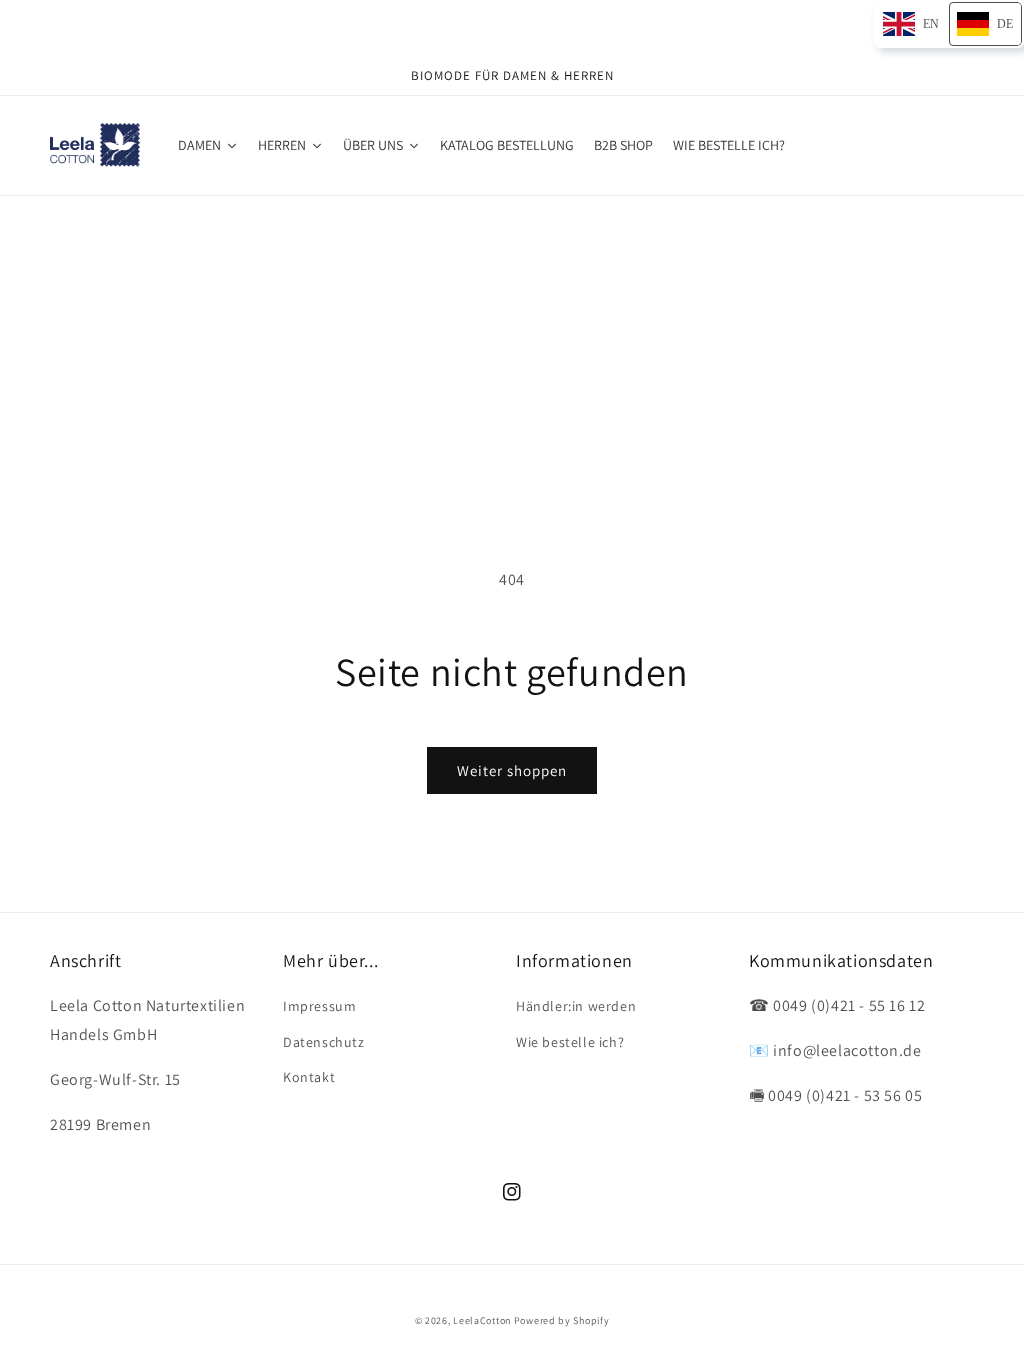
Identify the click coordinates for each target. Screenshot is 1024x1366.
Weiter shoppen (512, 770)
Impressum (319, 1006)
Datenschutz (324, 1042)
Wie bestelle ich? (570, 1042)
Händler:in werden (576, 1006)
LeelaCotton (482, 1320)
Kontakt (309, 1077)
